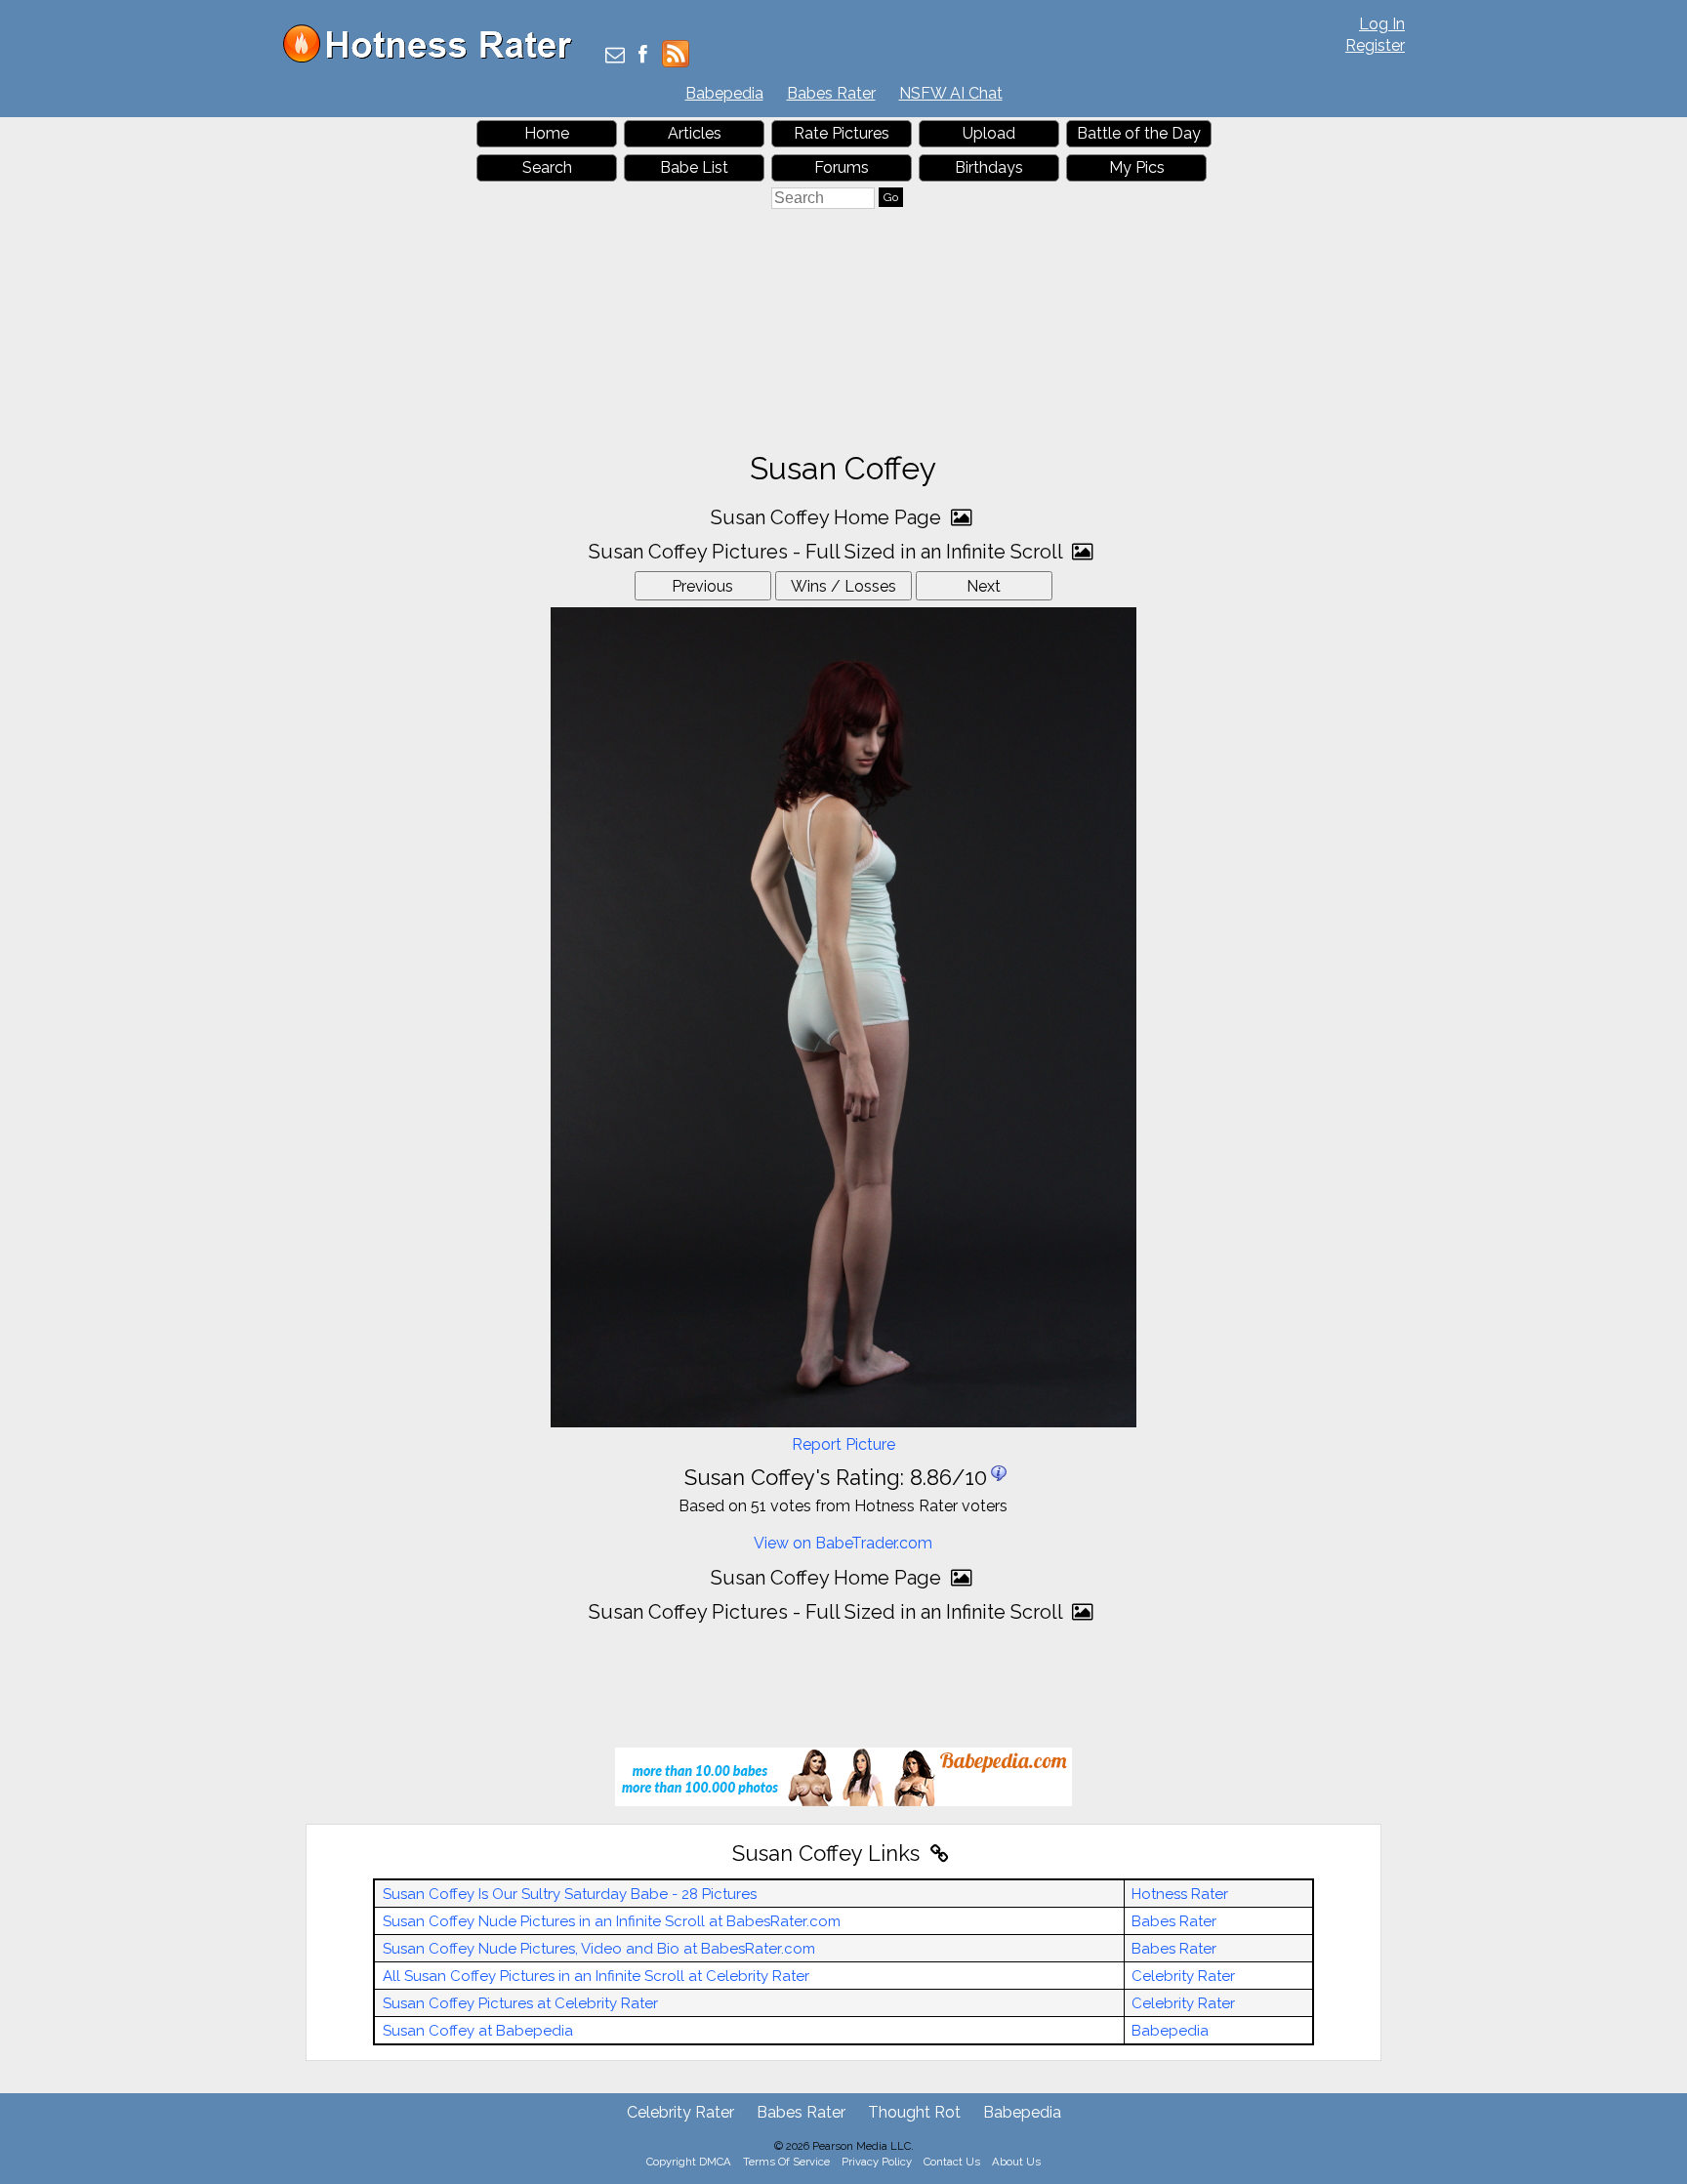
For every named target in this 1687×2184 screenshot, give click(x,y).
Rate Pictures (842, 133)
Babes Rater (831, 93)
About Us (1016, 2162)
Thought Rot (914, 2112)
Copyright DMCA (689, 2162)
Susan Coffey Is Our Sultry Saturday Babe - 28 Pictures (570, 1894)
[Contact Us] (615, 56)
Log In (1382, 24)
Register (1375, 45)
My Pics (1137, 167)
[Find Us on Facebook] (643, 56)
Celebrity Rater (1183, 1976)
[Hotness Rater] (434, 58)
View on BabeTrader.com (843, 1543)
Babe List (694, 167)
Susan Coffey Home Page (828, 517)
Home (547, 133)
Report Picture (843, 1444)
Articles (695, 133)
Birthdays (989, 167)
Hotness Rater (1180, 1894)
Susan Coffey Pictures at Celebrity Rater (520, 2003)
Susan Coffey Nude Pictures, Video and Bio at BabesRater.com (599, 1949)
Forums (842, 167)
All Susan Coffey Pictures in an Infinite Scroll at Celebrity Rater (596, 1976)
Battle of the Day (1139, 133)
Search (547, 167)
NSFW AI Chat (951, 93)
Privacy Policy (877, 2162)
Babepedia (724, 93)
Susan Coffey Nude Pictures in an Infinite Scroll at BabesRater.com (612, 1921)
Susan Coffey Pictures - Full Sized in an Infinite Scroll (828, 552)
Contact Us (952, 2162)
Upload (989, 133)
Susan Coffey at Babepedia (478, 2031)
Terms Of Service (786, 2162)
